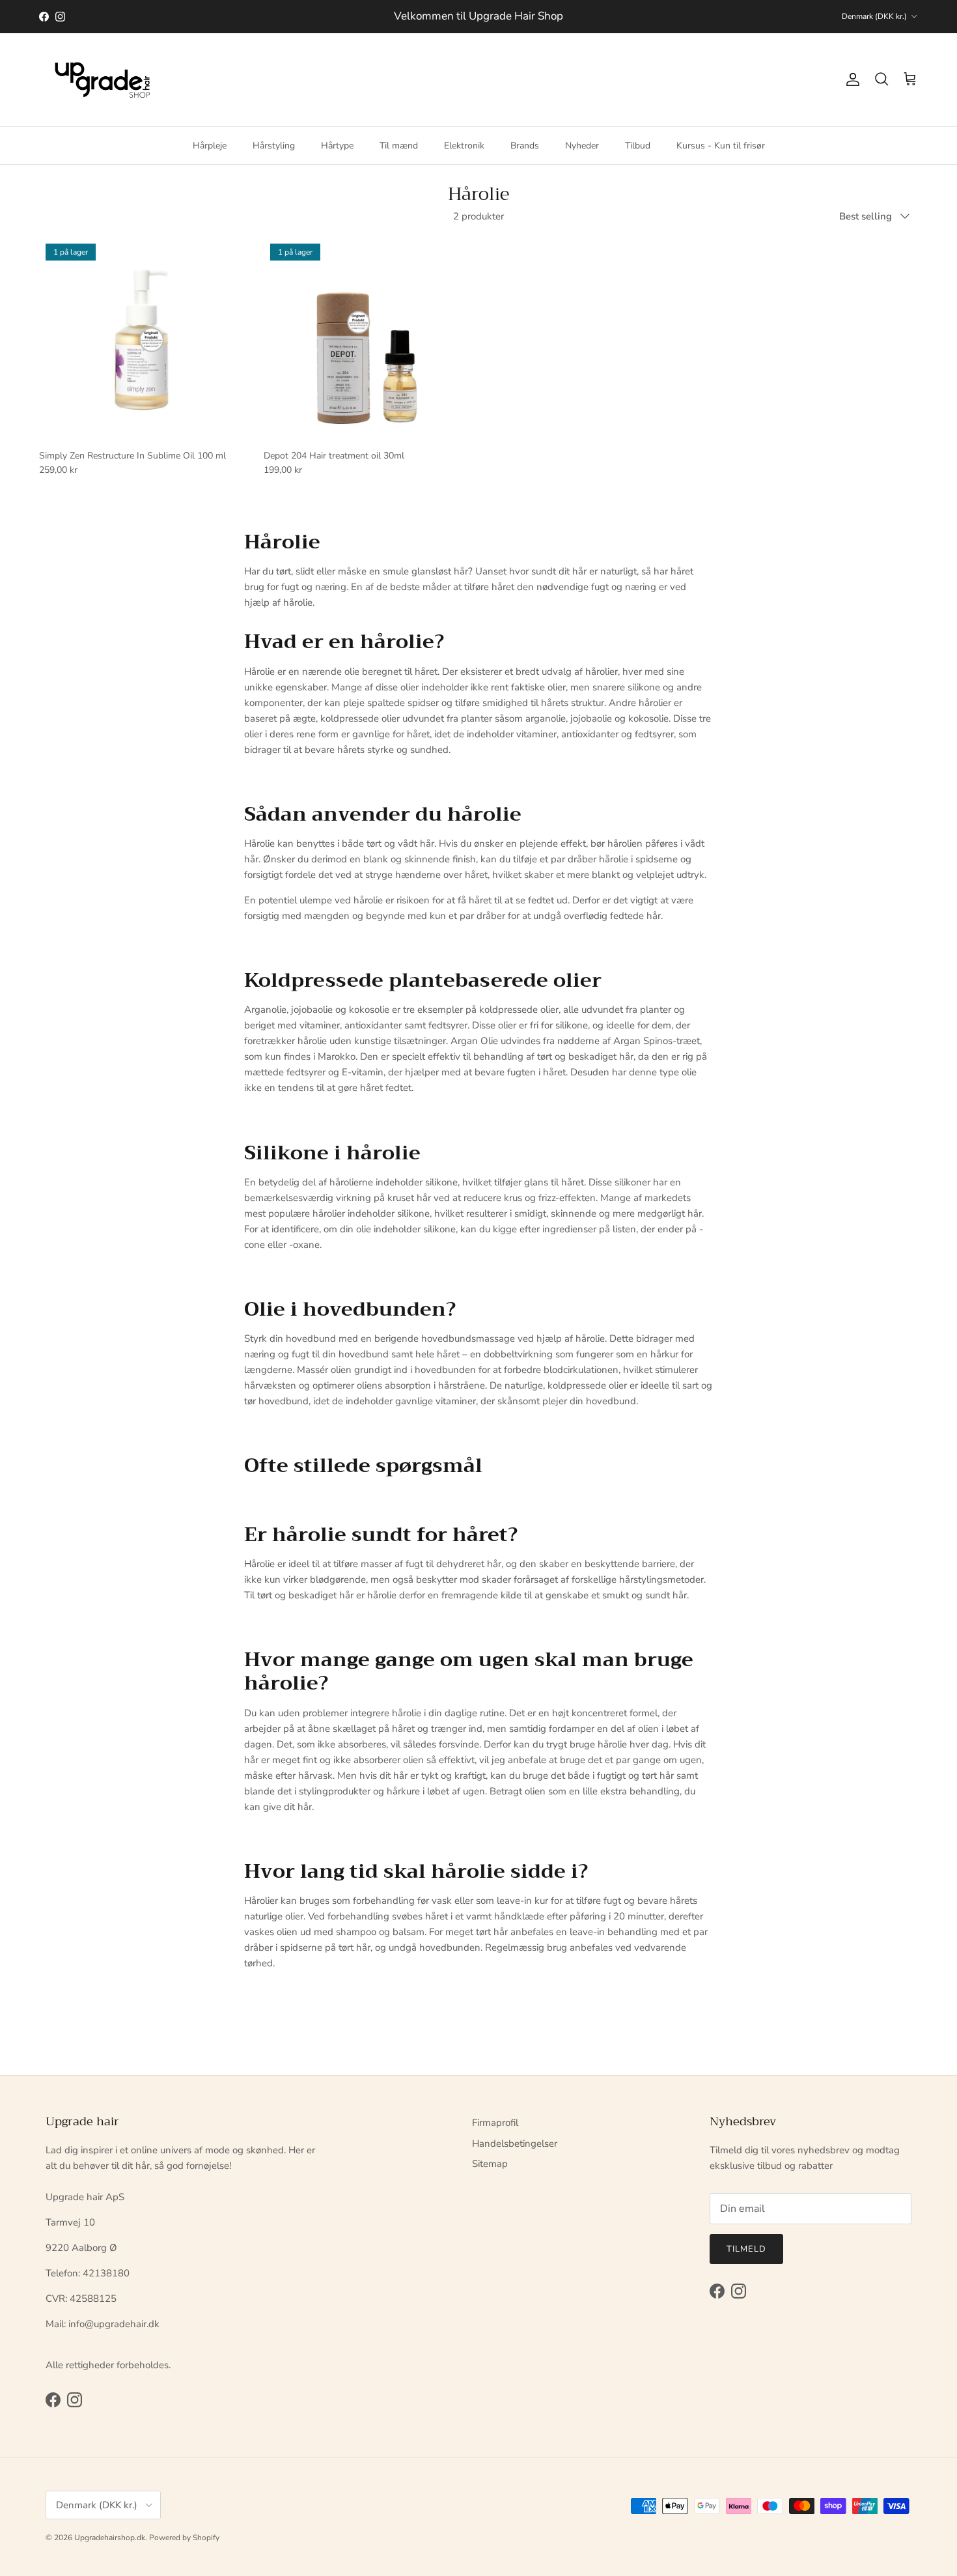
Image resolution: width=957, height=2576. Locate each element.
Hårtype (337, 145)
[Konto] (850, 79)
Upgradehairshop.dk (110, 2538)
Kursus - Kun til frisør (721, 145)
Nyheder (582, 145)
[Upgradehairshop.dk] (106, 80)
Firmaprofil (495, 2123)
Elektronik (464, 145)
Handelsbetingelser (515, 2144)
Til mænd (399, 145)
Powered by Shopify (184, 2538)
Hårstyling (274, 145)
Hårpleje (210, 145)
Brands (525, 145)
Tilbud (638, 145)
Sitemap (490, 2164)
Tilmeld (746, 2249)
